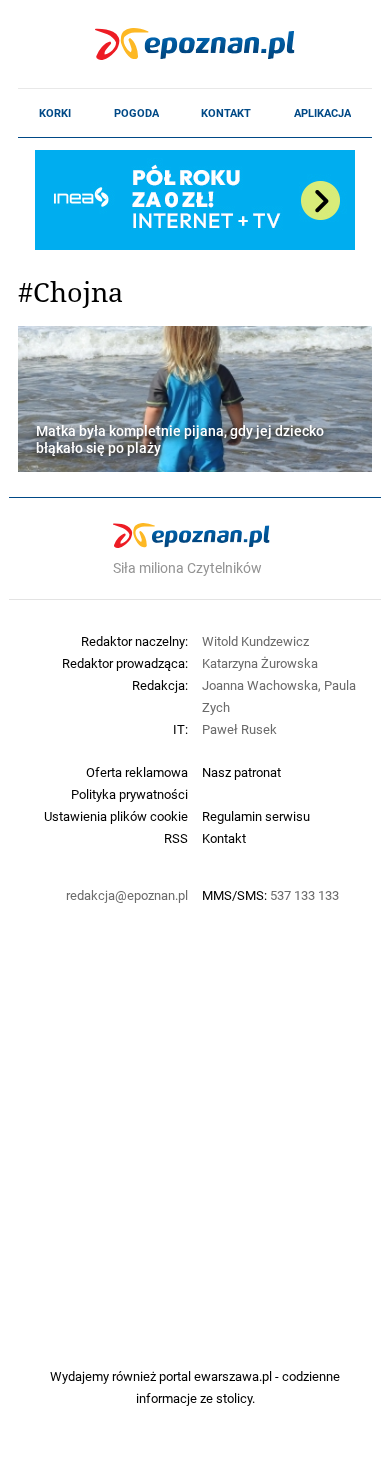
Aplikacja (322, 113)
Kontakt (226, 113)
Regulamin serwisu (256, 816)
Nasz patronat (241, 772)
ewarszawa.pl (233, 1376)
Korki (55, 113)
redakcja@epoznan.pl (127, 895)
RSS (176, 838)
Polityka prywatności (129, 794)
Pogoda (136, 113)
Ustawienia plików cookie (116, 816)
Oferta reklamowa (137, 772)
